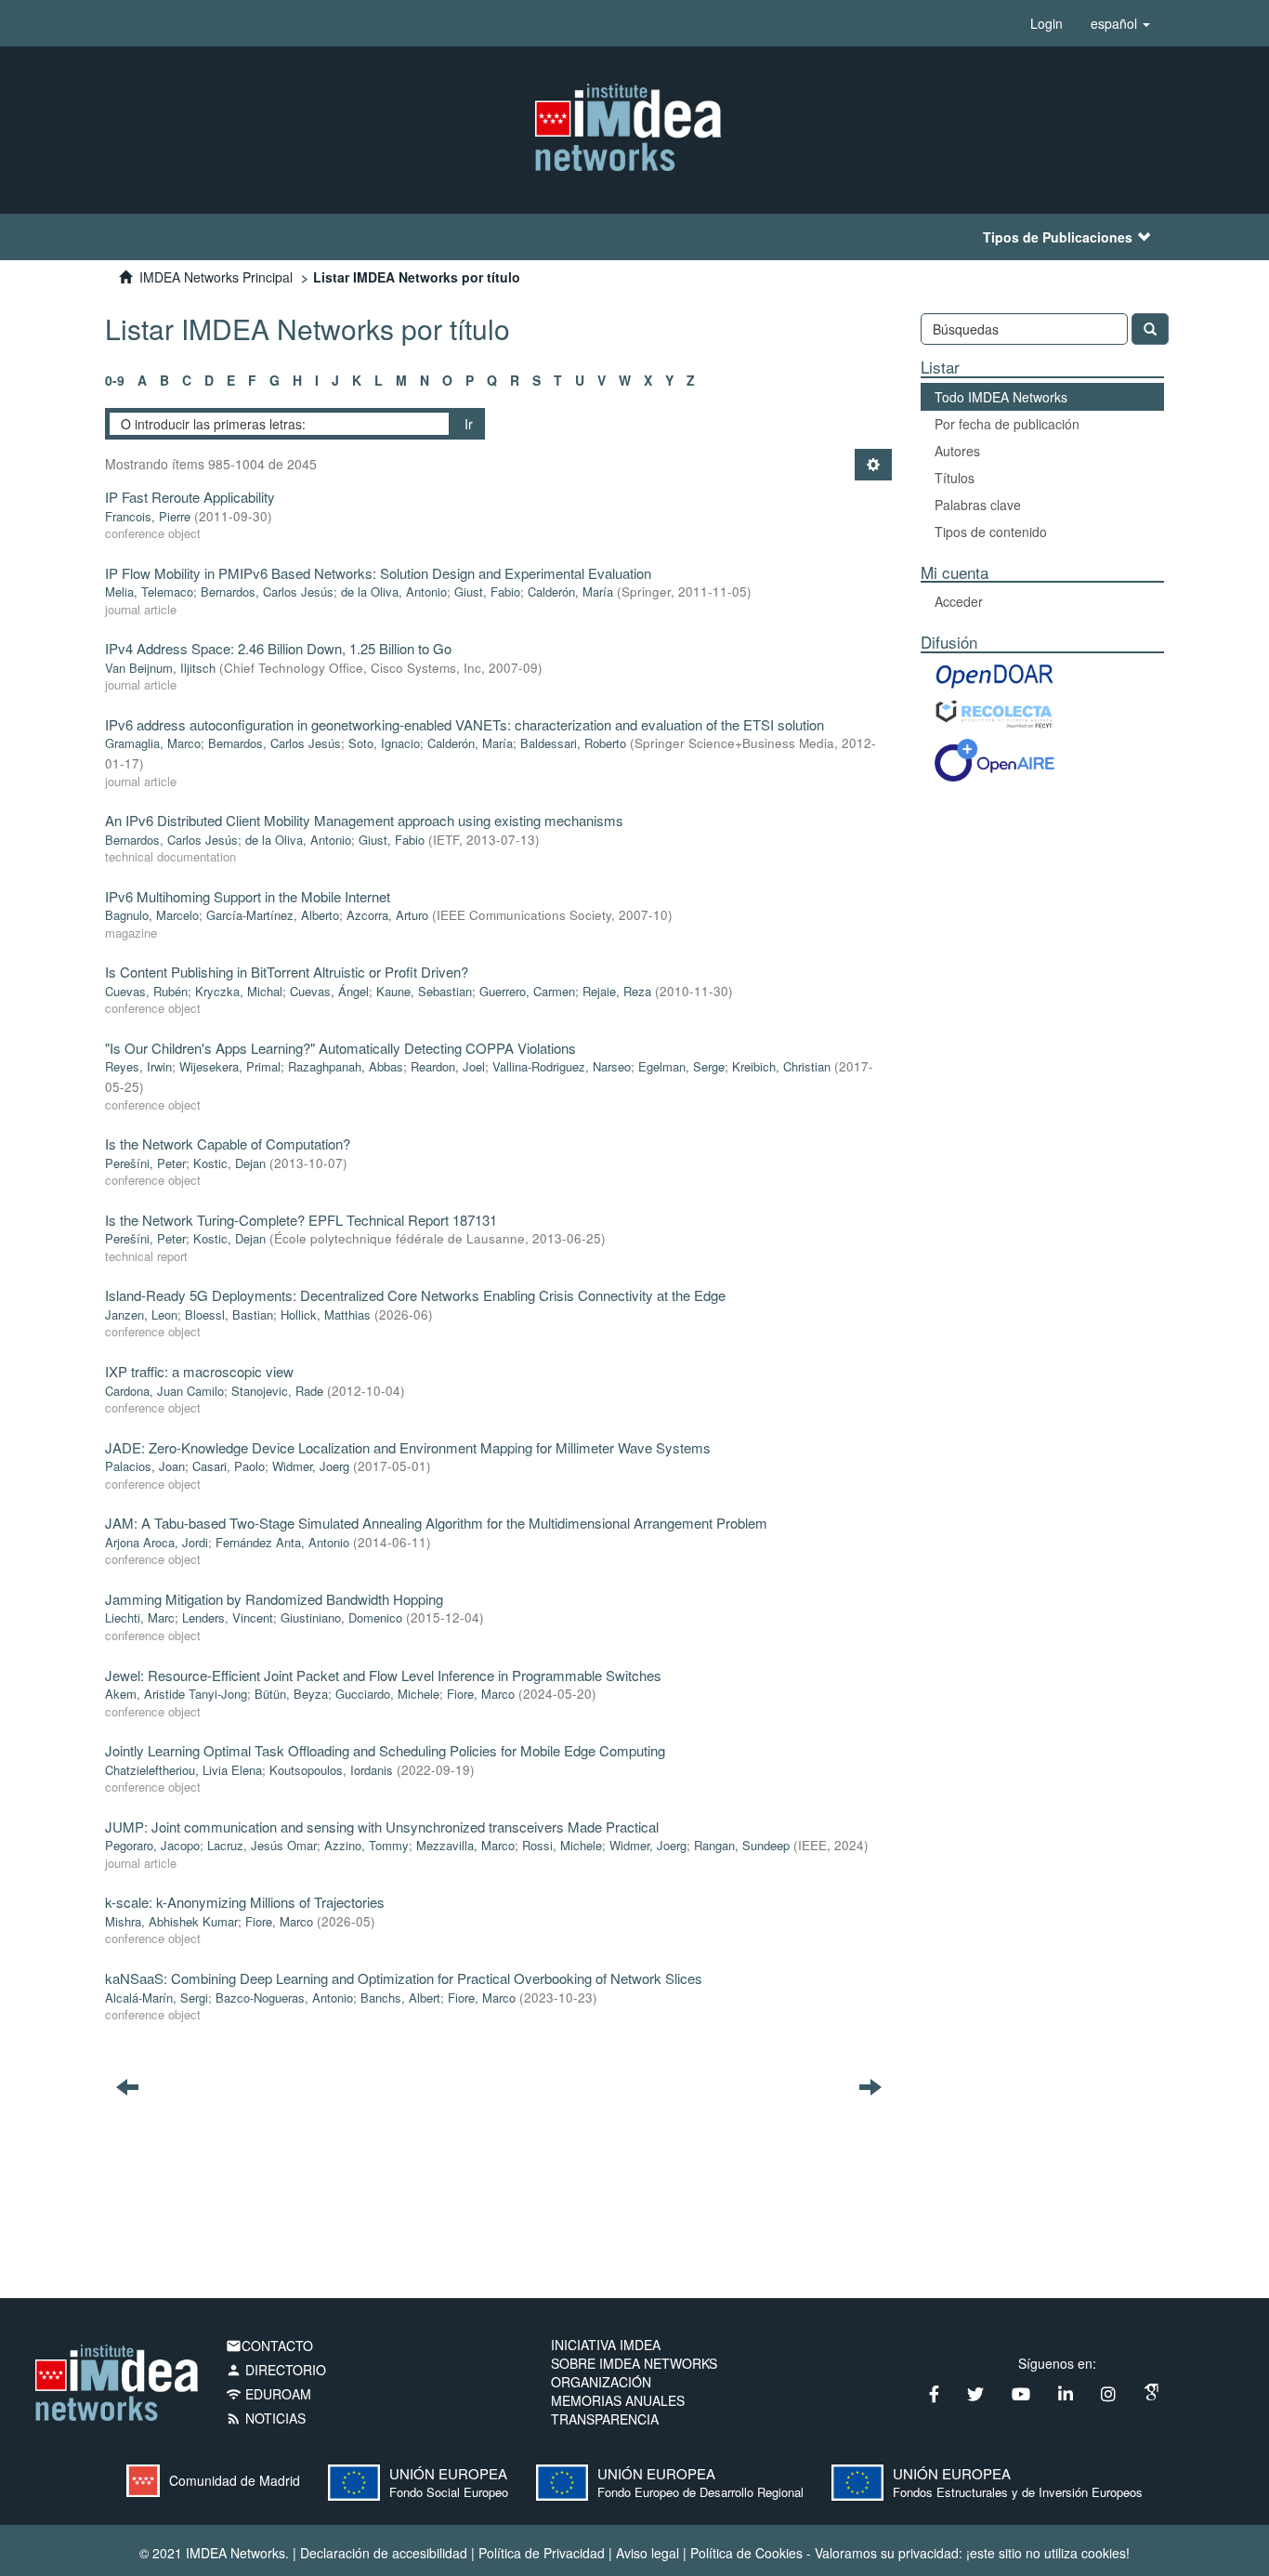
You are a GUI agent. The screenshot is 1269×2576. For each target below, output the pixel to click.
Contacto (269, 2346)
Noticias (266, 2418)
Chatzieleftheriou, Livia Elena (183, 1770)
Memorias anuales (618, 2400)
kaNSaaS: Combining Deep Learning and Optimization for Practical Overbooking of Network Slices (404, 1978)
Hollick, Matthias (326, 1314)
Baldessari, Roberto (573, 743)
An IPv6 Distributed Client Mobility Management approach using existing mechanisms (364, 820)
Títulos (955, 478)
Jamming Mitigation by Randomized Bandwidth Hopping (274, 1599)
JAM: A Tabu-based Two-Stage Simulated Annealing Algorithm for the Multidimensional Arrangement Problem (436, 1523)
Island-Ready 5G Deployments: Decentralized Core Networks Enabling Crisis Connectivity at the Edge (415, 1295)
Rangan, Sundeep (742, 1845)
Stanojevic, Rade (277, 1391)
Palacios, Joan (145, 1466)
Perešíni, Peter (145, 1163)
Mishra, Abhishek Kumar (171, 1921)
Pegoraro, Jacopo (152, 1845)
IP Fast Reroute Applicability (190, 497)
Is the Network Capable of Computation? (228, 1143)
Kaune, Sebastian (424, 991)
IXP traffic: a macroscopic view (199, 1371)
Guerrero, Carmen (527, 991)
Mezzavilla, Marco (465, 1845)
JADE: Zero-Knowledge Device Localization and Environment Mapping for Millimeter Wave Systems (408, 1447)
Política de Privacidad (542, 2553)
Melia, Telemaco (149, 591)
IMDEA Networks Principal (216, 277)
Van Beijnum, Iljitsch (160, 668)
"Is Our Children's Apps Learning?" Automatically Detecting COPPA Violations (340, 1048)
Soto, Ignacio (384, 743)
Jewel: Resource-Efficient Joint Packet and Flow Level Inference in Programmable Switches (383, 1675)
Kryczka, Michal (239, 991)
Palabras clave (978, 505)
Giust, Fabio (487, 591)
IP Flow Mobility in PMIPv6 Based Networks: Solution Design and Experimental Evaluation (378, 573)
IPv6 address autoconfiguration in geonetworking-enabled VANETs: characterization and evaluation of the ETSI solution (464, 724)
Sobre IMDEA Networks (634, 2363)
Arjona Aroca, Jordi (157, 1542)
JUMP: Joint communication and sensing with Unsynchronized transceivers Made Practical (382, 1827)
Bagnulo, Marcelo (152, 915)
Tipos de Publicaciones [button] (1058, 237)
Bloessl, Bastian (229, 1314)
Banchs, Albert (400, 1998)
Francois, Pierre (148, 516)
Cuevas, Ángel (329, 991)
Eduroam (268, 2394)
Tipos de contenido (991, 532)
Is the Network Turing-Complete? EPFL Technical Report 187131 (301, 1220)
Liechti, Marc (140, 1617)
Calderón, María (570, 591)
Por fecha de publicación (1007, 424)
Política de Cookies (746, 2553)
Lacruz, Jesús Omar (262, 1845)
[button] (1120, 23)
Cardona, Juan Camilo (164, 1391)
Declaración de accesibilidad (384, 2553)
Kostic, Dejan (229, 1163)
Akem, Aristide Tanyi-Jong (176, 1694)
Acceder (959, 601)
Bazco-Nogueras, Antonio (284, 1998)
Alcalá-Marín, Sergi (157, 1998)
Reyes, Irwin (138, 1066)
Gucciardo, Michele (387, 1694)
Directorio (276, 2370)
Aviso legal (648, 2553)
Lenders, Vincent (228, 1617)
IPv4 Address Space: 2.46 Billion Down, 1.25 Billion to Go (278, 648)
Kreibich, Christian (781, 1066)
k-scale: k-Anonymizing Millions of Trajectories (245, 1902)
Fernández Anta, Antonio (282, 1542)
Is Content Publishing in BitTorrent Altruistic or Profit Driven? (287, 972)
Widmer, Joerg (311, 1466)
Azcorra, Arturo (387, 915)
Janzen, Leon (141, 1314)
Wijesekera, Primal (230, 1066)
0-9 (115, 380)
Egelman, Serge (681, 1066)
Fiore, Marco (481, 1694)
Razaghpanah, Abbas (346, 1066)
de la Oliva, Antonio (394, 591)
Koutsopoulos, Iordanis (331, 1770)
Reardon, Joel (448, 1066)
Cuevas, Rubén (146, 991)
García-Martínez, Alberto (273, 915)
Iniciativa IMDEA (606, 2345)
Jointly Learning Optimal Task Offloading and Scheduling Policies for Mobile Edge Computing (385, 1750)
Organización (601, 2382)
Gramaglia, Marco (153, 743)
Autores (957, 451)
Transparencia (605, 2419)
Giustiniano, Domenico (341, 1617)
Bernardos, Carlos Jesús (267, 591)
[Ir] (1150, 329)
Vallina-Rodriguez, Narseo (562, 1066)
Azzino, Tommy (366, 1845)
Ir (469, 424)
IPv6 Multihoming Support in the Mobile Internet (248, 896)
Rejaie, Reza (617, 991)
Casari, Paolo (229, 1466)
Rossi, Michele (562, 1845)
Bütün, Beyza (291, 1694)
